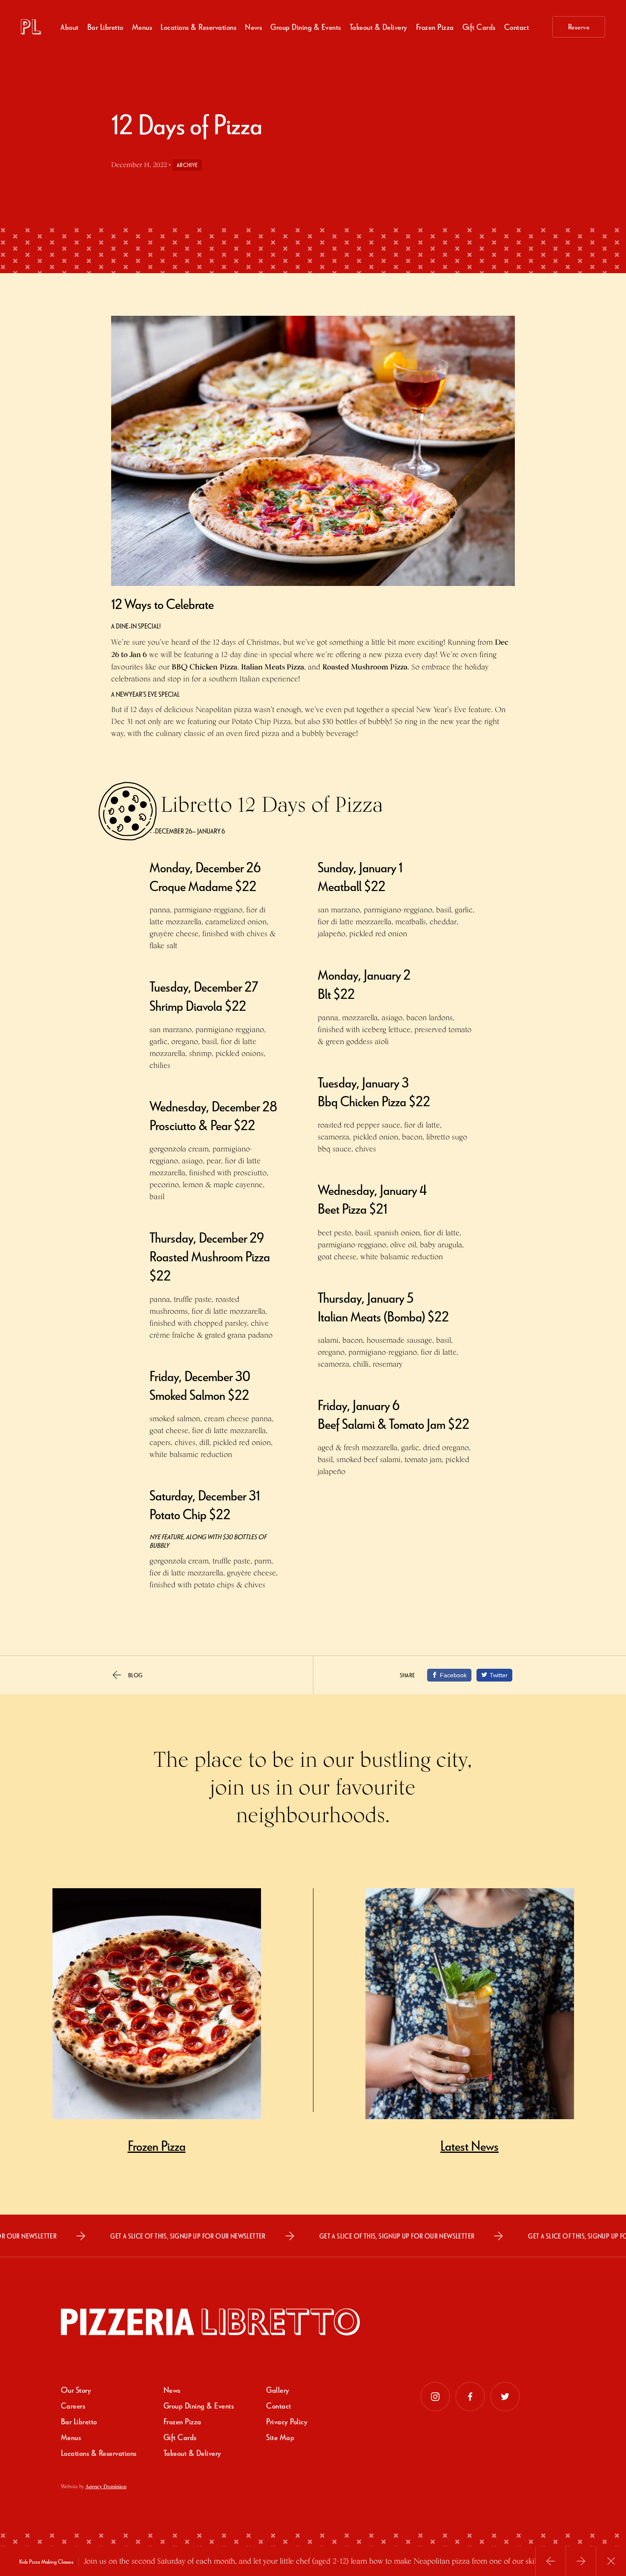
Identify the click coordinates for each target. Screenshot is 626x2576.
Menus (142, 27)
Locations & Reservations (198, 27)
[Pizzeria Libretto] (31, 27)
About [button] (70, 27)
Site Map (280, 2437)
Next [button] (581, 2561)
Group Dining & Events (306, 27)
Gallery (278, 2390)
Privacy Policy (287, 2421)
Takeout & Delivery (379, 27)
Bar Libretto (105, 27)
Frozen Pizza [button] (435, 27)
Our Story (76, 2390)
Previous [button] (551, 2561)
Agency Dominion (106, 2486)
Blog (135, 1675)
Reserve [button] (579, 27)
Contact (517, 27)
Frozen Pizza (182, 2421)
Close (611, 2561)
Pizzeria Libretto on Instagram (435, 2397)
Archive (187, 165)
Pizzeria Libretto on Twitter (505, 2397)
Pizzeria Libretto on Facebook (470, 2397)
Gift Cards (479, 27)
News (253, 27)
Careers (73, 2405)
